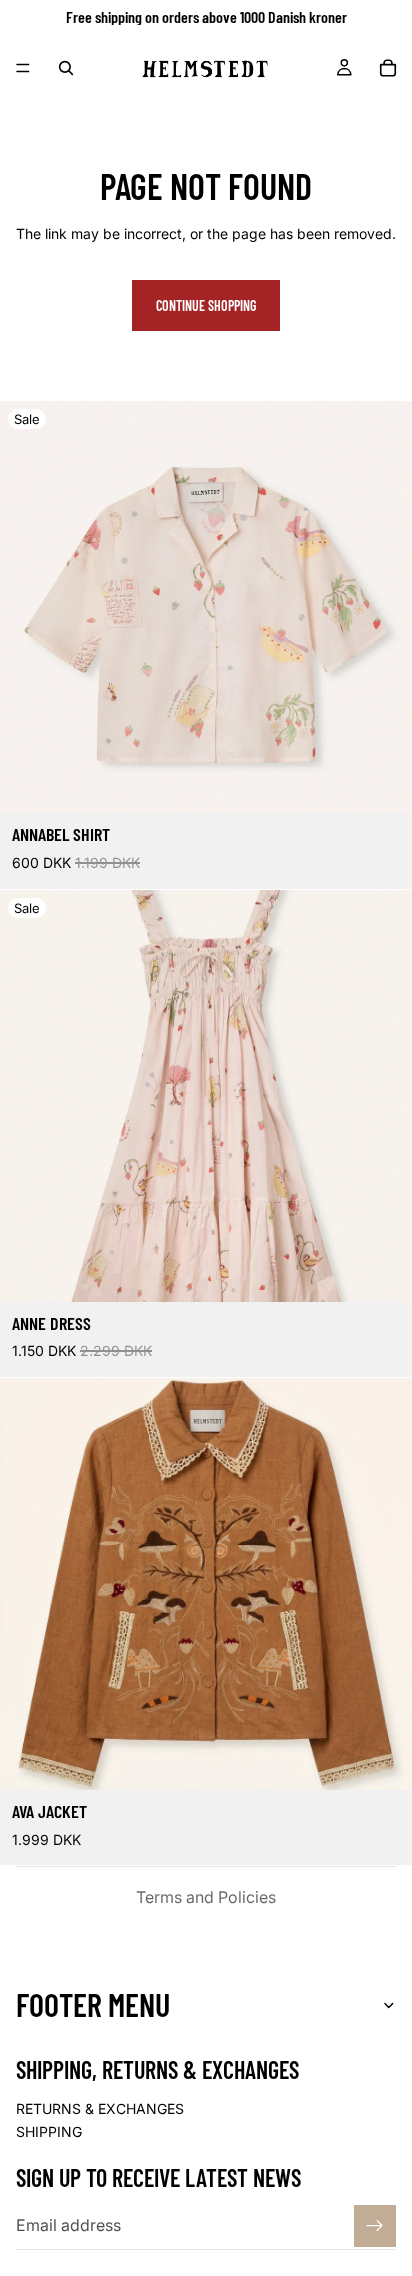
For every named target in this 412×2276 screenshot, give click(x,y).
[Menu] (23, 68)
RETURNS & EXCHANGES (100, 2108)
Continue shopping (206, 305)
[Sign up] (375, 2226)
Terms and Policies (206, 1897)
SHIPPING (49, 2131)
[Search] (66, 68)
